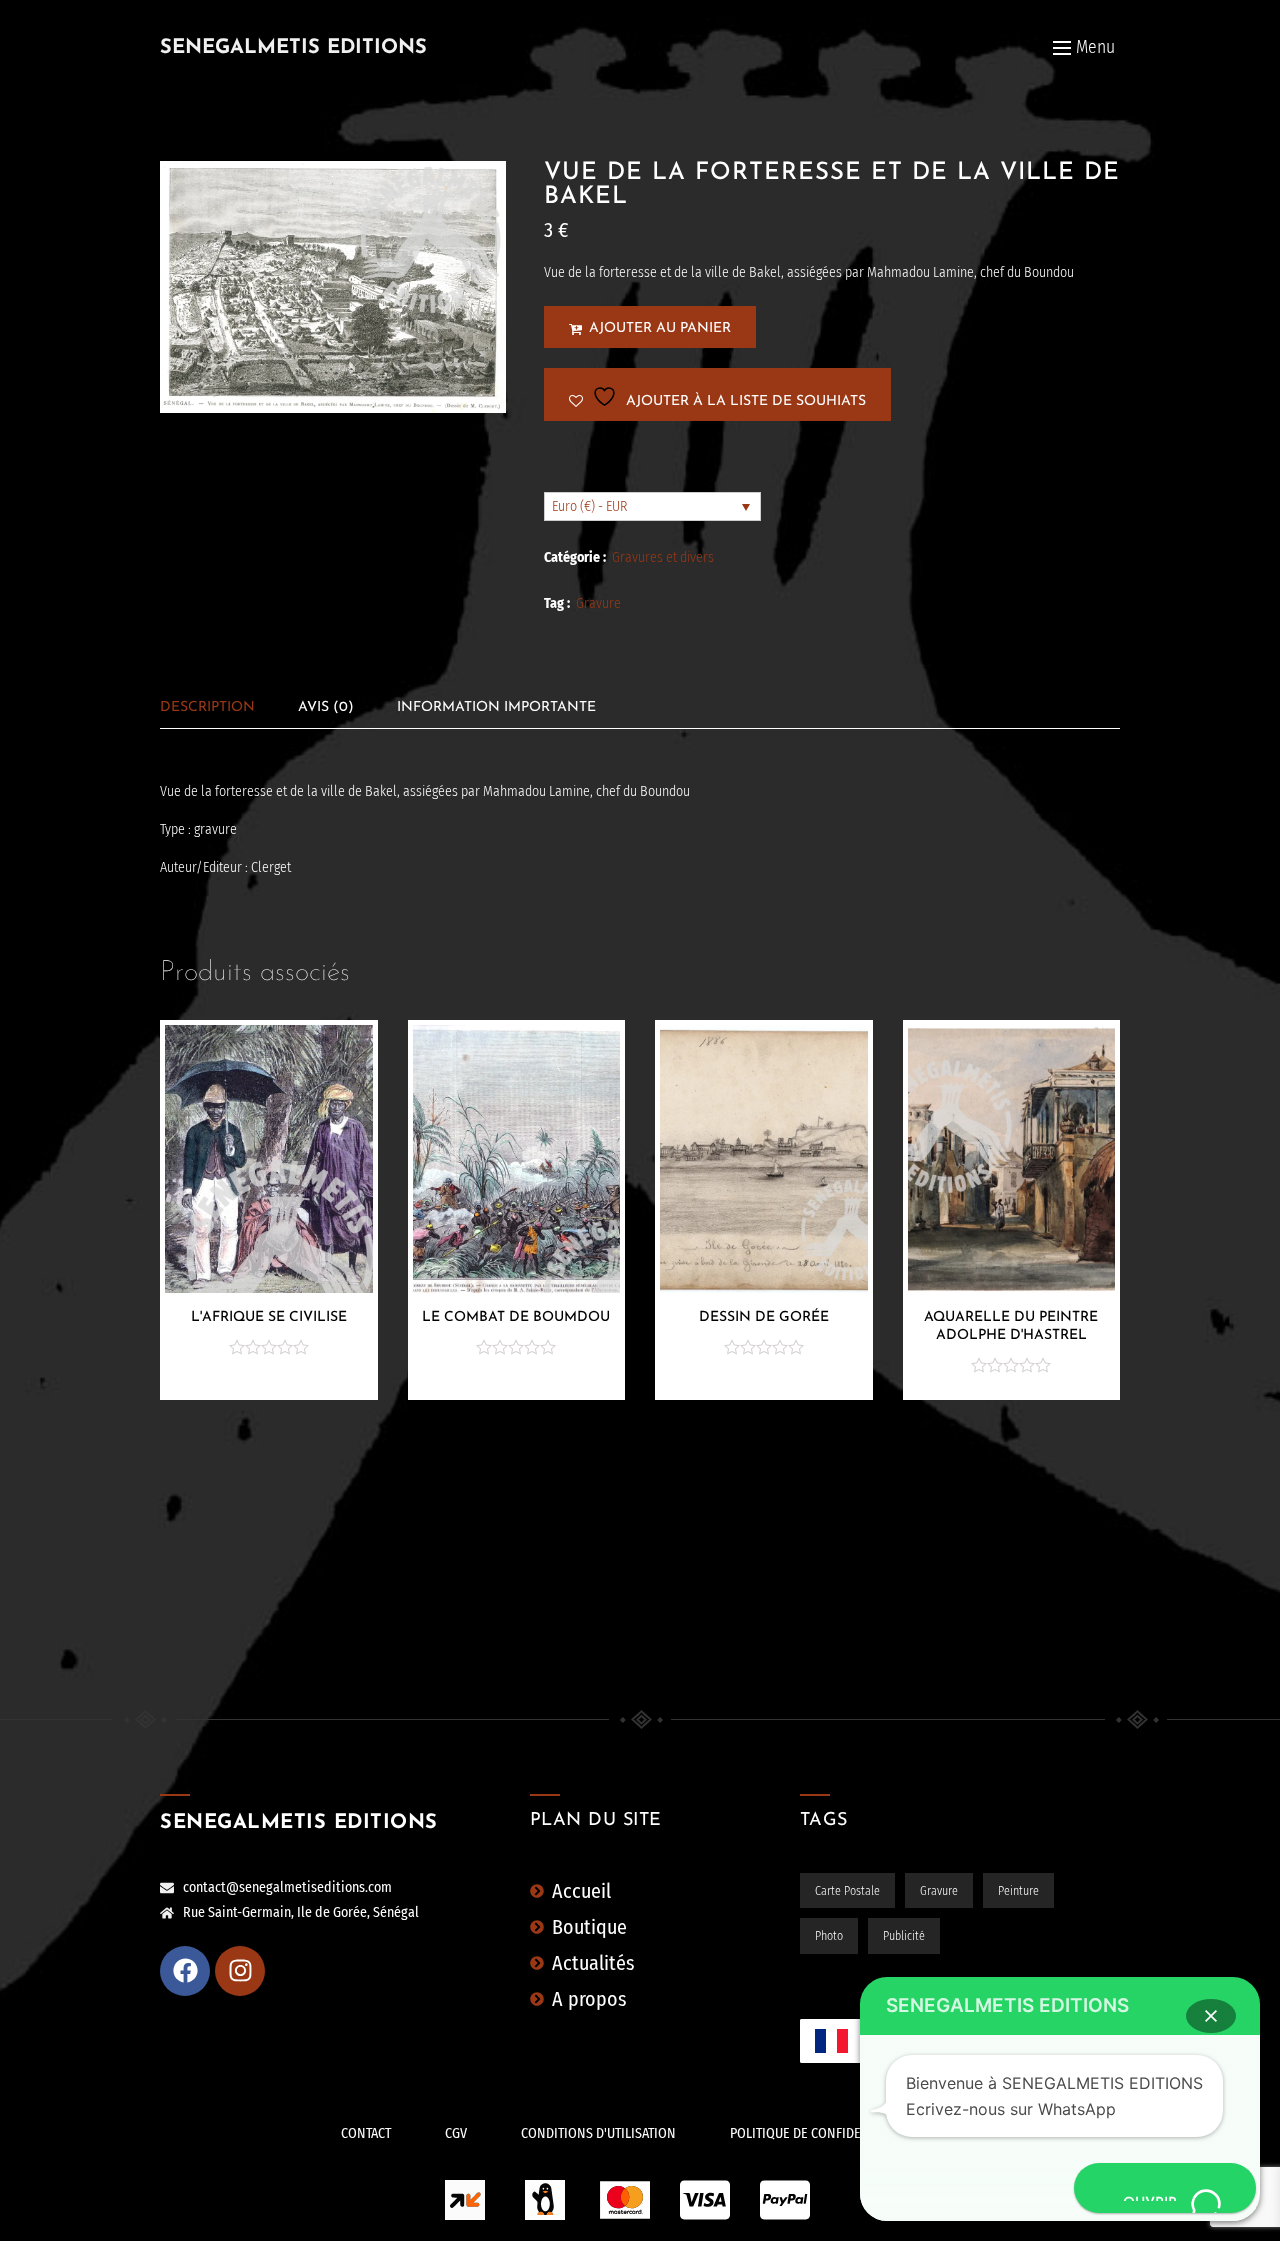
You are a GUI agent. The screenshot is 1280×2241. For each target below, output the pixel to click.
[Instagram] (240, 1971)
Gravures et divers (663, 557)
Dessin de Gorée (764, 1317)
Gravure (598, 603)
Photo (829, 1936)
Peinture (1018, 1891)
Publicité (904, 1936)
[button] (1211, 2016)
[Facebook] (185, 1971)
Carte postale (847, 1891)
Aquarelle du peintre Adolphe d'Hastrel (1011, 1326)
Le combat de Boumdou (516, 1317)
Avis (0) (326, 707)
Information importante (496, 707)
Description (207, 707)
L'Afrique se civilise (269, 1317)
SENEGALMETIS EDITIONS (293, 48)
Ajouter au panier (660, 328)
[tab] (207, 707)
